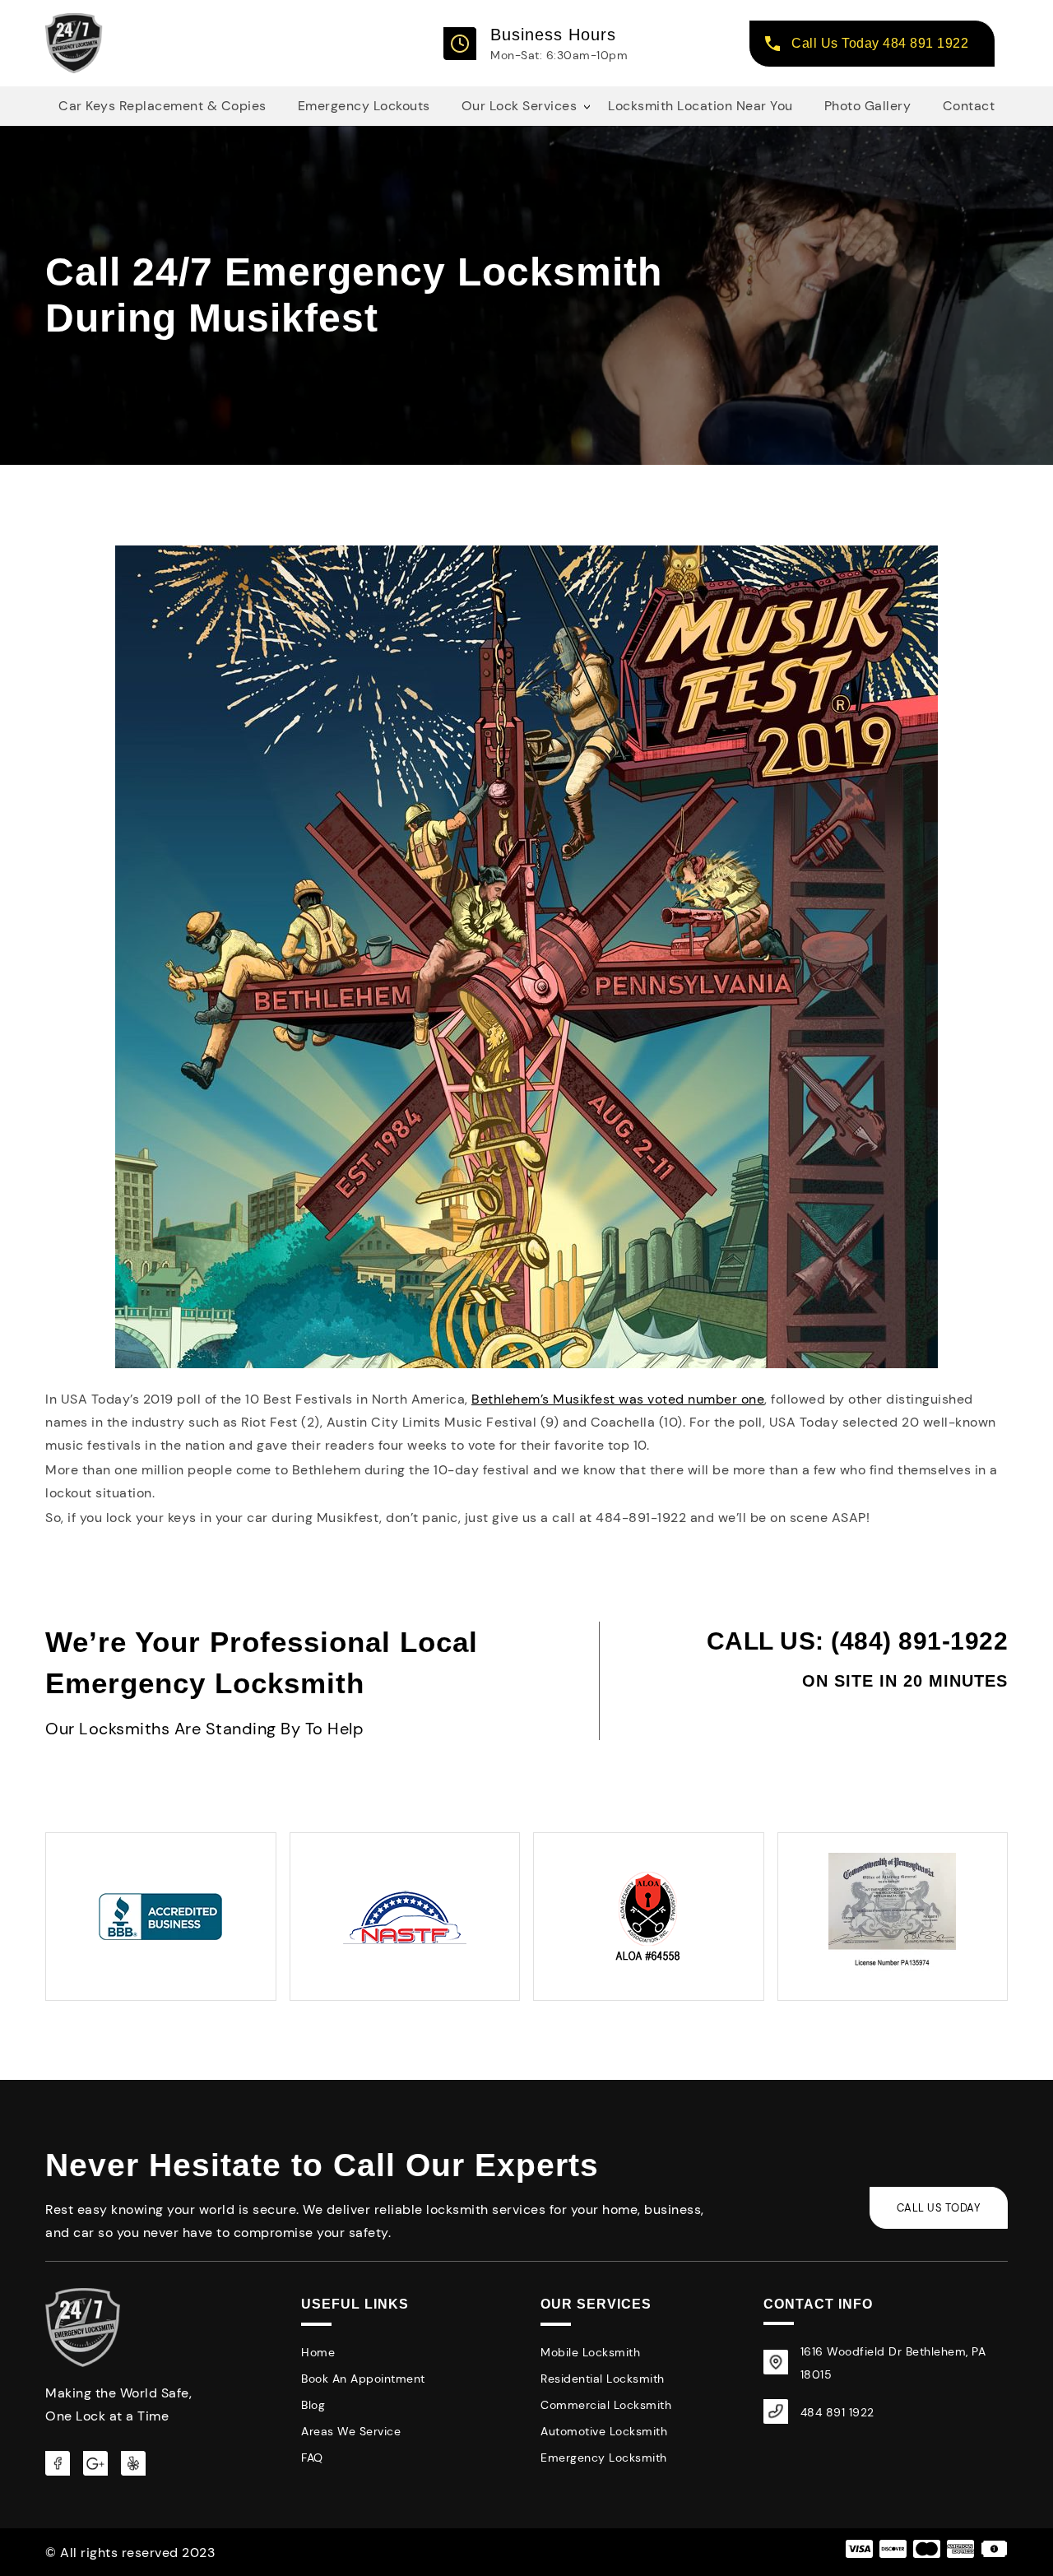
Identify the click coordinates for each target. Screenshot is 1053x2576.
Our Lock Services (520, 106)
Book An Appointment (363, 2379)
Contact (969, 106)
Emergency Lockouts (364, 106)
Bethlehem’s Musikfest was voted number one (618, 1399)
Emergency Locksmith (604, 2458)
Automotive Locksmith (604, 2431)
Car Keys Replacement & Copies (162, 106)
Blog (313, 2405)
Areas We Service (351, 2431)
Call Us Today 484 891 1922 (880, 43)
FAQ (312, 2458)
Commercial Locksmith (606, 2405)
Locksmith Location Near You (700, 106)
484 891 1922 (837, 2412)
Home (318, 2352)
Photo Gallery (868, 106)
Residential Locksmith (603, 2379)
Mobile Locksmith (590, 2352)
